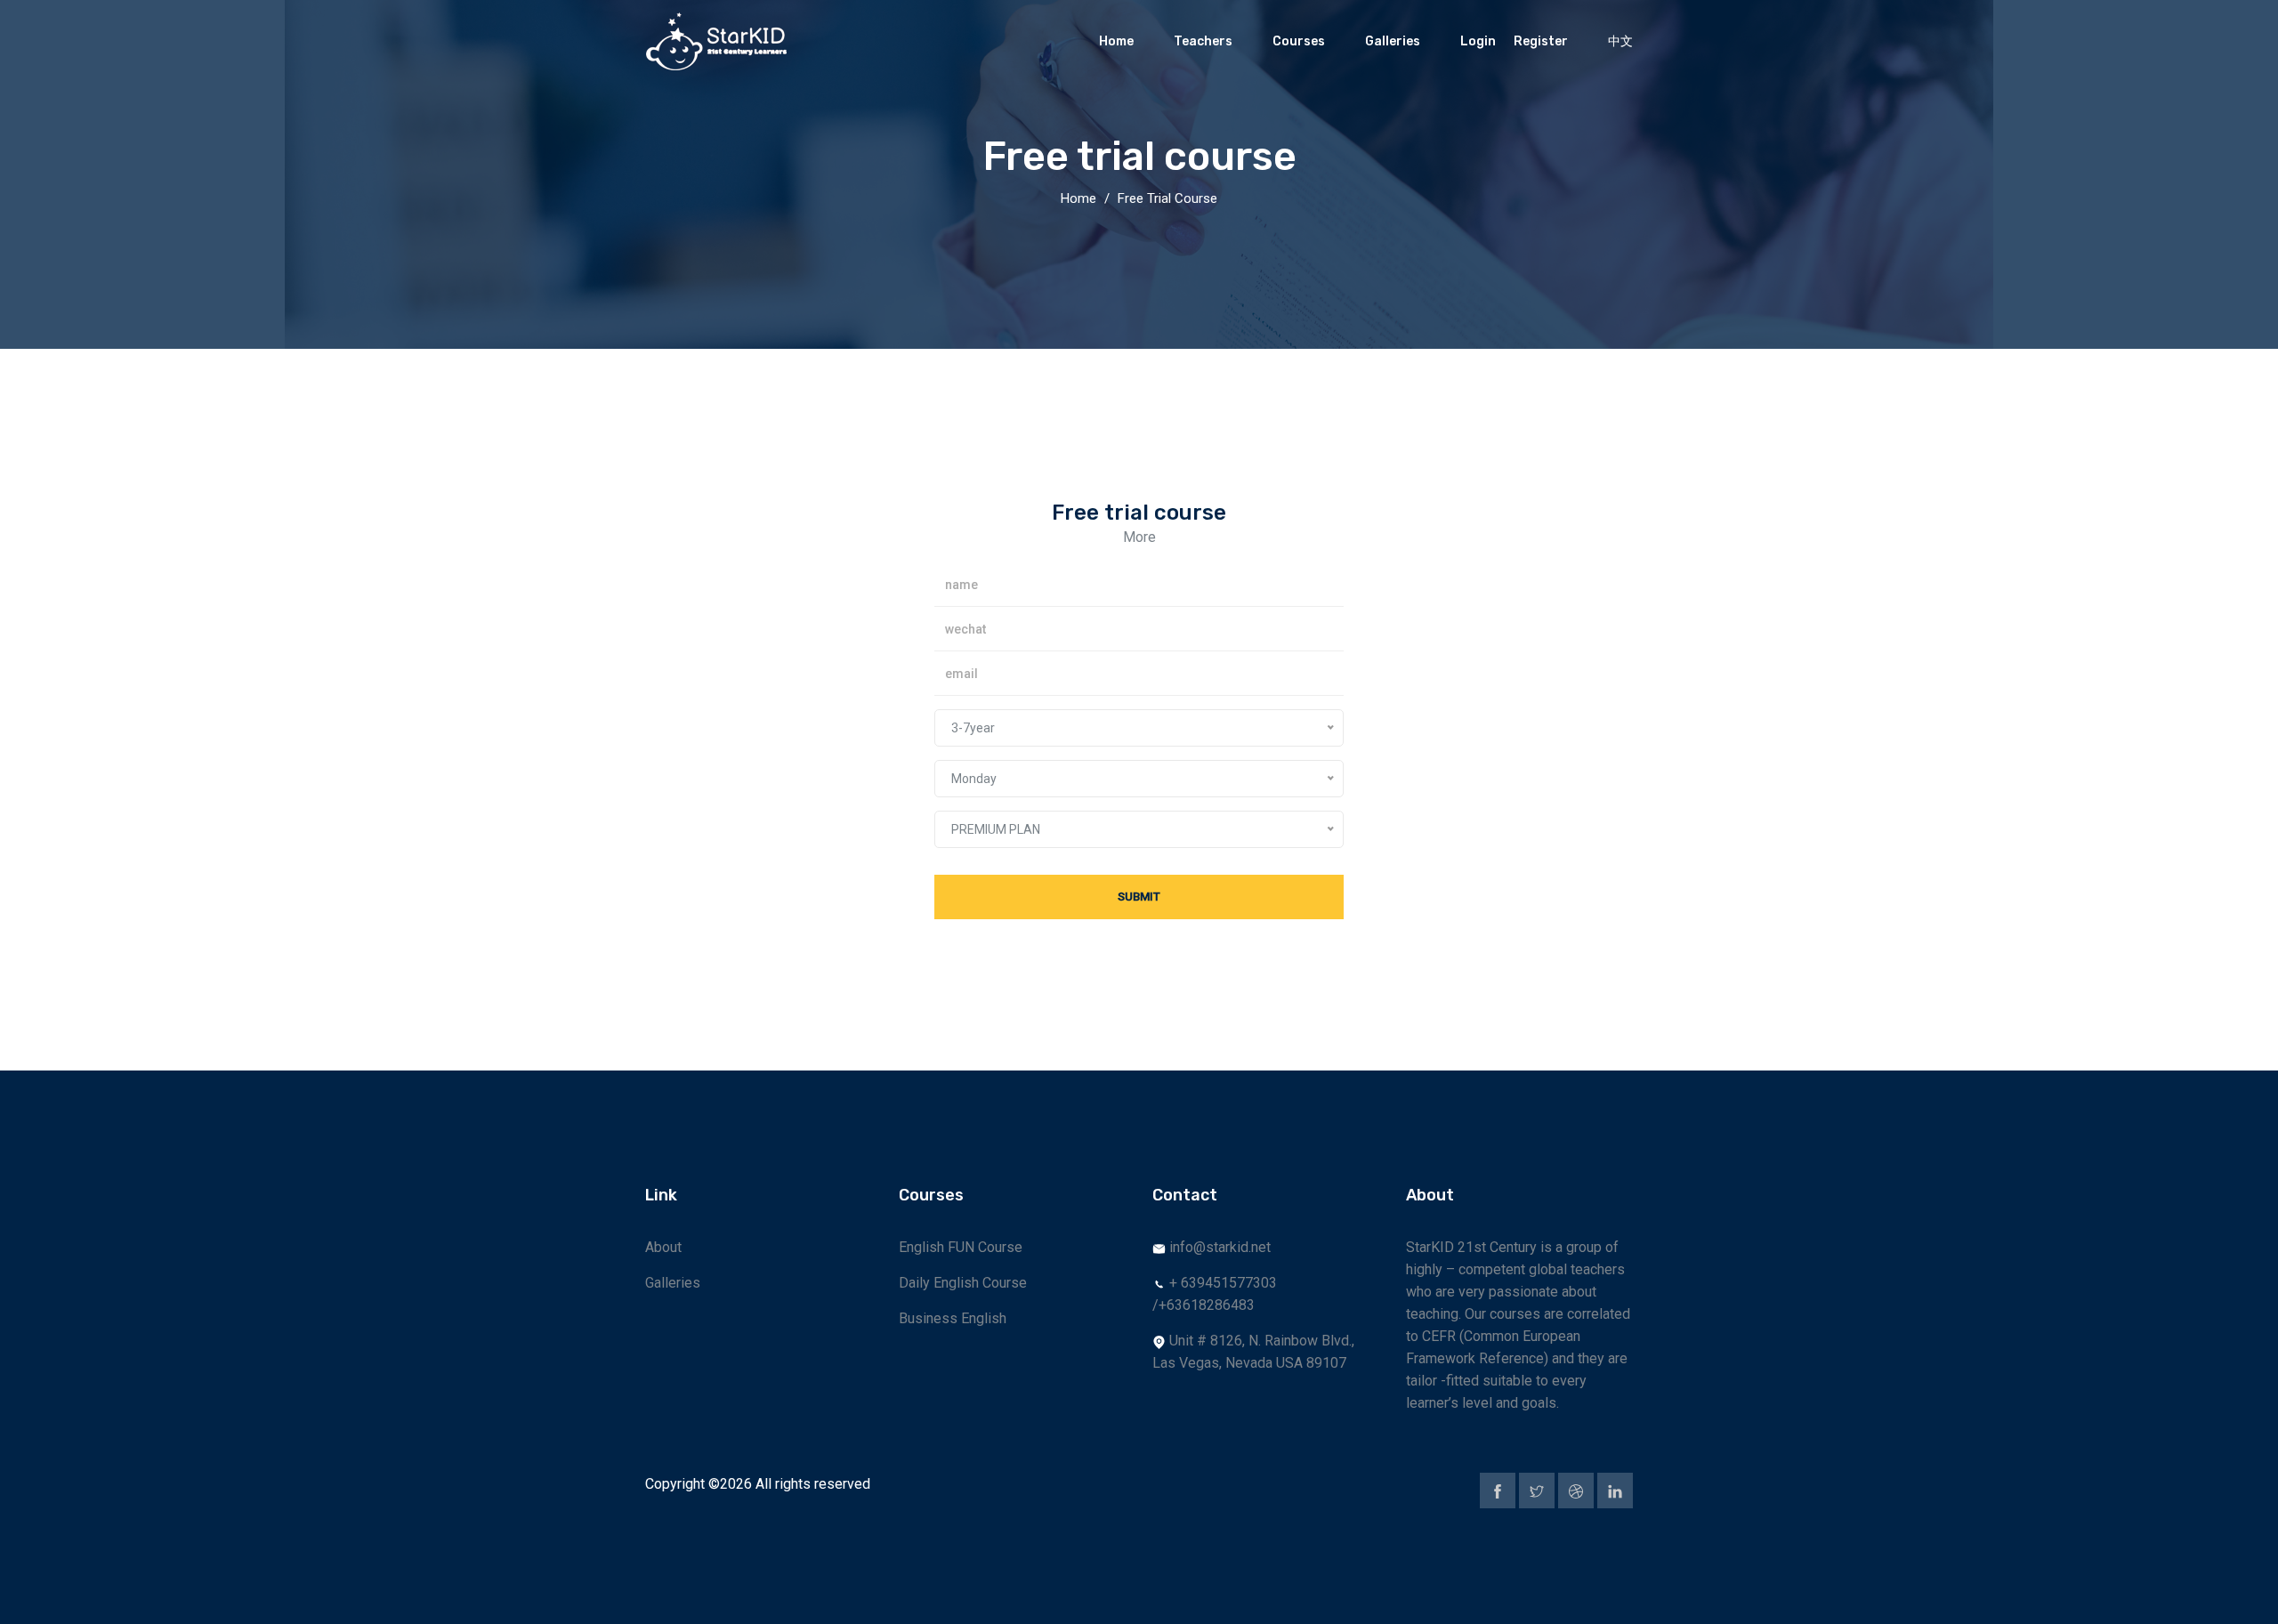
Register (1541, 41)
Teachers (1203, 41)
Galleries (1393, 41)
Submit (1139, 897)
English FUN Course (961, 1247)
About (663, 1247)
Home (1116, 41)
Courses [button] (1299, 41)
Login (1478, 41)
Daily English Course (963, 1283)
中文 (1620, 41)
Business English (953, 1318)
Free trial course (1167, 198)
